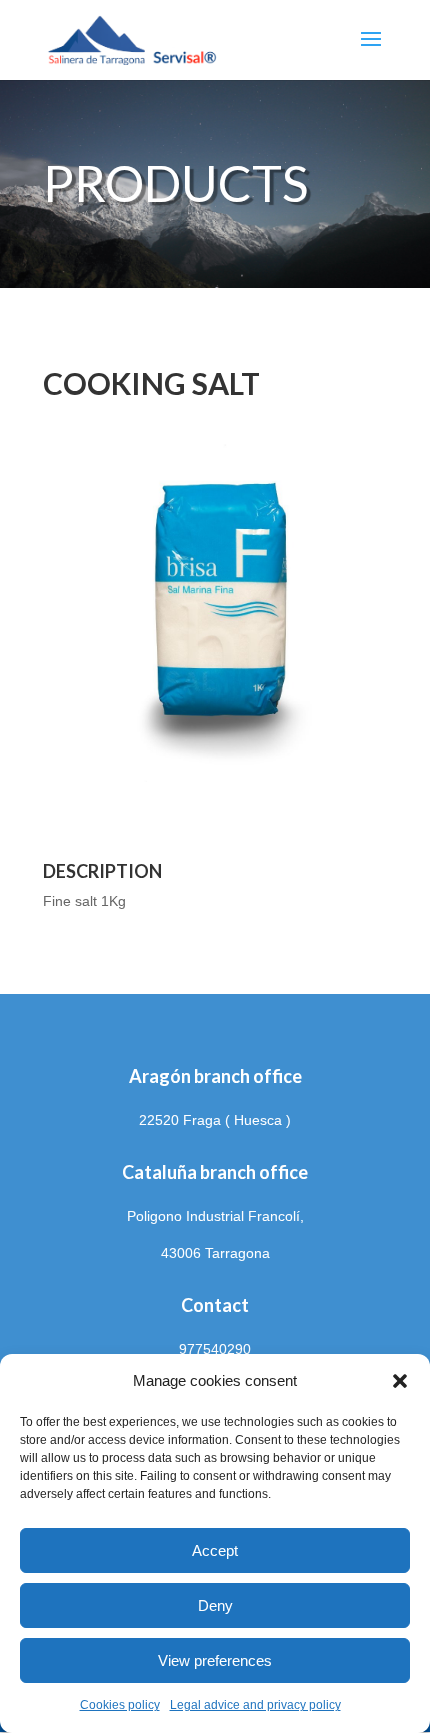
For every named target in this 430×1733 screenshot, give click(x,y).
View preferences (215, 1660)
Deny (215, 1605)
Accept (215, 1550)
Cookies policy (120, 1705)
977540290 (215, 1349)
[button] (400, 1381)
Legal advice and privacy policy (255, 1705)
